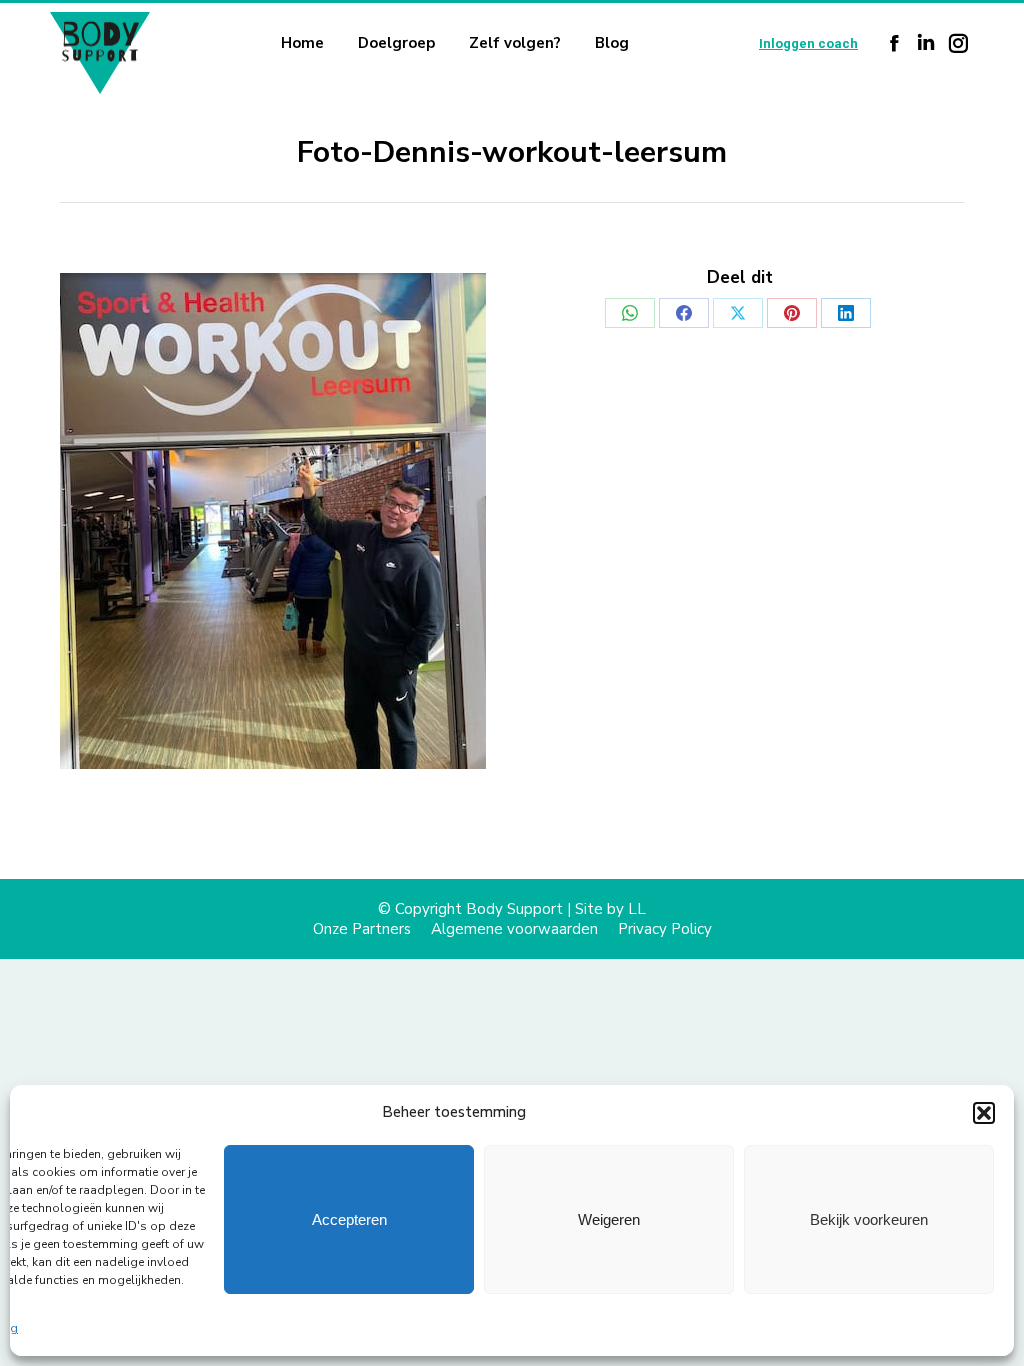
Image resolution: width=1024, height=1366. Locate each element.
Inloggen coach (808, 43)
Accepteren (349, 1219)
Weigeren (609, 1219)
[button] (984, 1113)
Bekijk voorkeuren (869, 1219)
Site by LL (610, 909)
